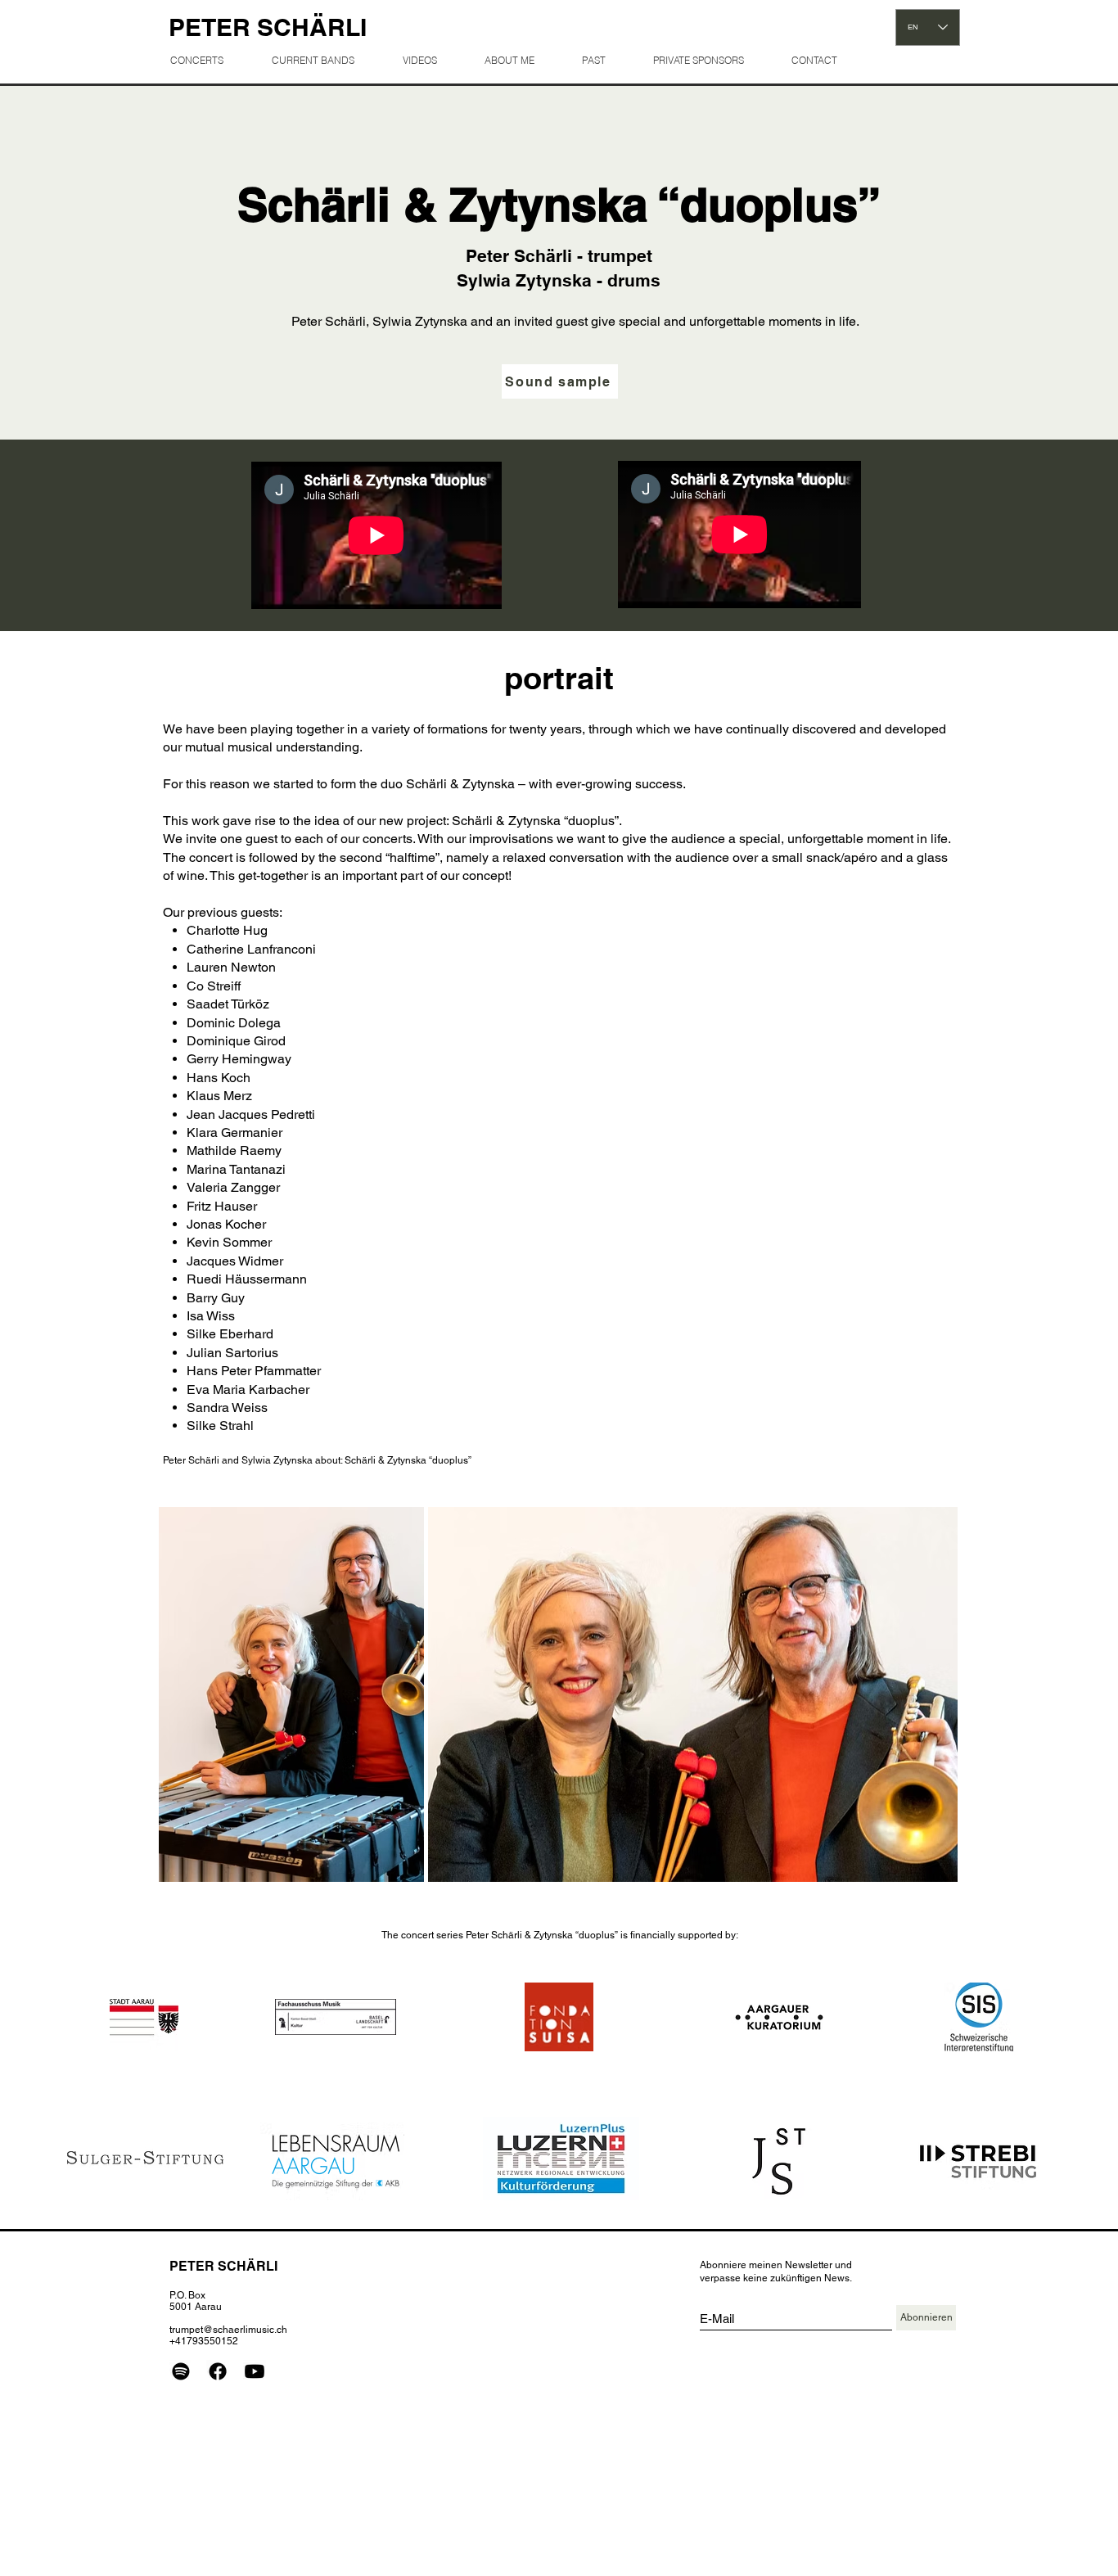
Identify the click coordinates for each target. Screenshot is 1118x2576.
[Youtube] (255, 2371)
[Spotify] (181, 2371)
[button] (604, 60)
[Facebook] (218, 2371)
